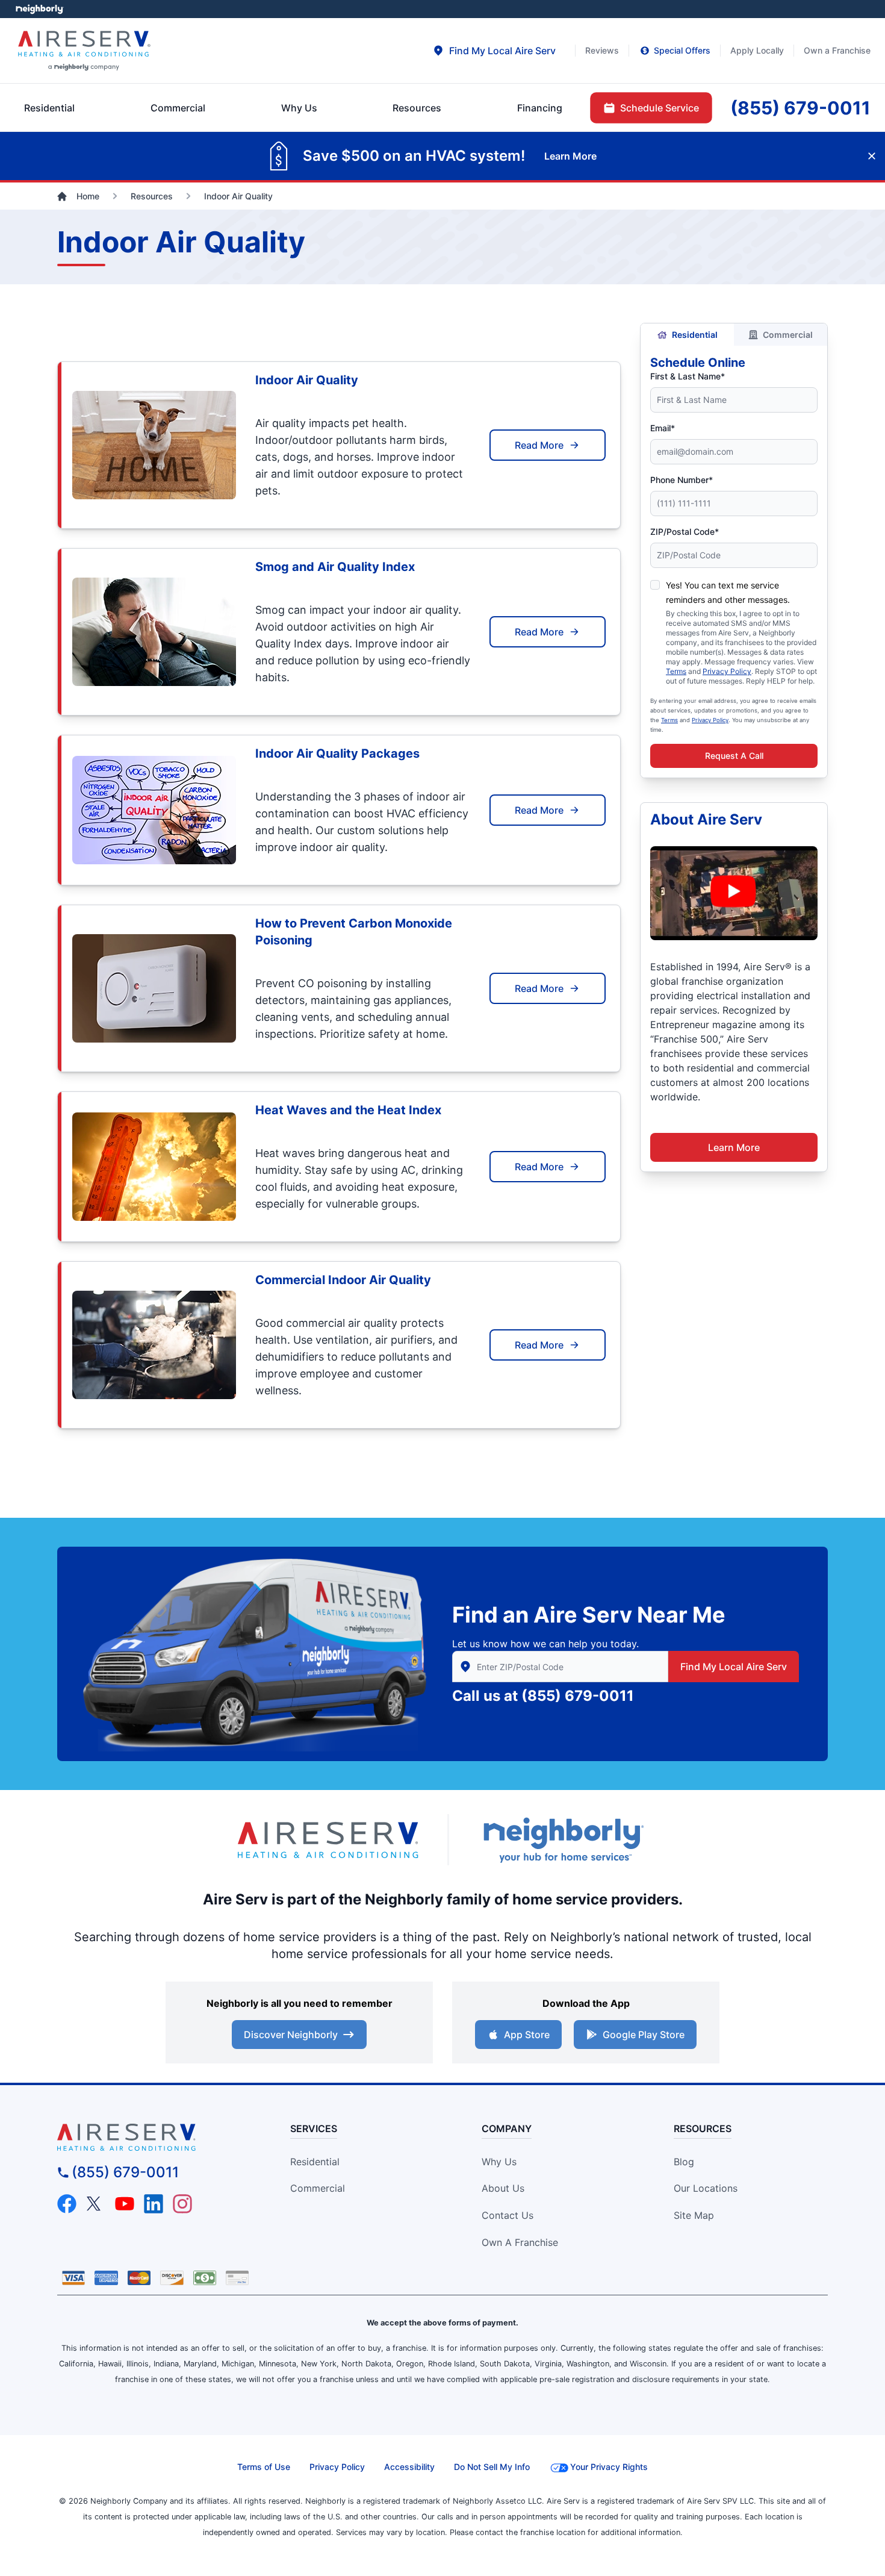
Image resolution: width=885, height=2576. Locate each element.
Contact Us (508, 2215)
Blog (684, 2162)
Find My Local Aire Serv (734, 1667)
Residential (695, 335)
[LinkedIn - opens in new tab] (154, 2204)
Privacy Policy (727, 671)
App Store (527, 2035)
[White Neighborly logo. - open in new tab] (39, 9)
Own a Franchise (520, 2242)
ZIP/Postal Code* (685, 532)
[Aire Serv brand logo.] (84, 51)
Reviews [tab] (602, 50)
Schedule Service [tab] (660, 108)
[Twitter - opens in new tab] (96, 2204)
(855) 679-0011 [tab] (800, 108)
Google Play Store (644, 2035)
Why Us (499, 2162)
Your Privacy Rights (609, 2467)
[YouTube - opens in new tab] (125, 2204)
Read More (539, 445)
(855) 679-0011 (578, 1696)
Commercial (788, 335)
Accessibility (409, 2467)
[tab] (494, 51)
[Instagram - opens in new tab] (182, 2204)
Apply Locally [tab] (757, 50)
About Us (503, 2188)
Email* (663, 428)
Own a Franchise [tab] (837, 50)
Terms (676, 671)
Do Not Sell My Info (492, 2467)
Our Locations (706, 2188)
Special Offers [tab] (682, 50)
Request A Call (734, 756)
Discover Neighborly (291, 2035)
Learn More (734, 1147)
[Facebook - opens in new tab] (67, 2204)
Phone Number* (682, 480)
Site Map (694, 2215)
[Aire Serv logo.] (328, 1840)
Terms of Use (264, 2467)
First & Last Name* (688, 376)
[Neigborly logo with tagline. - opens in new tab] (563, 1840)
